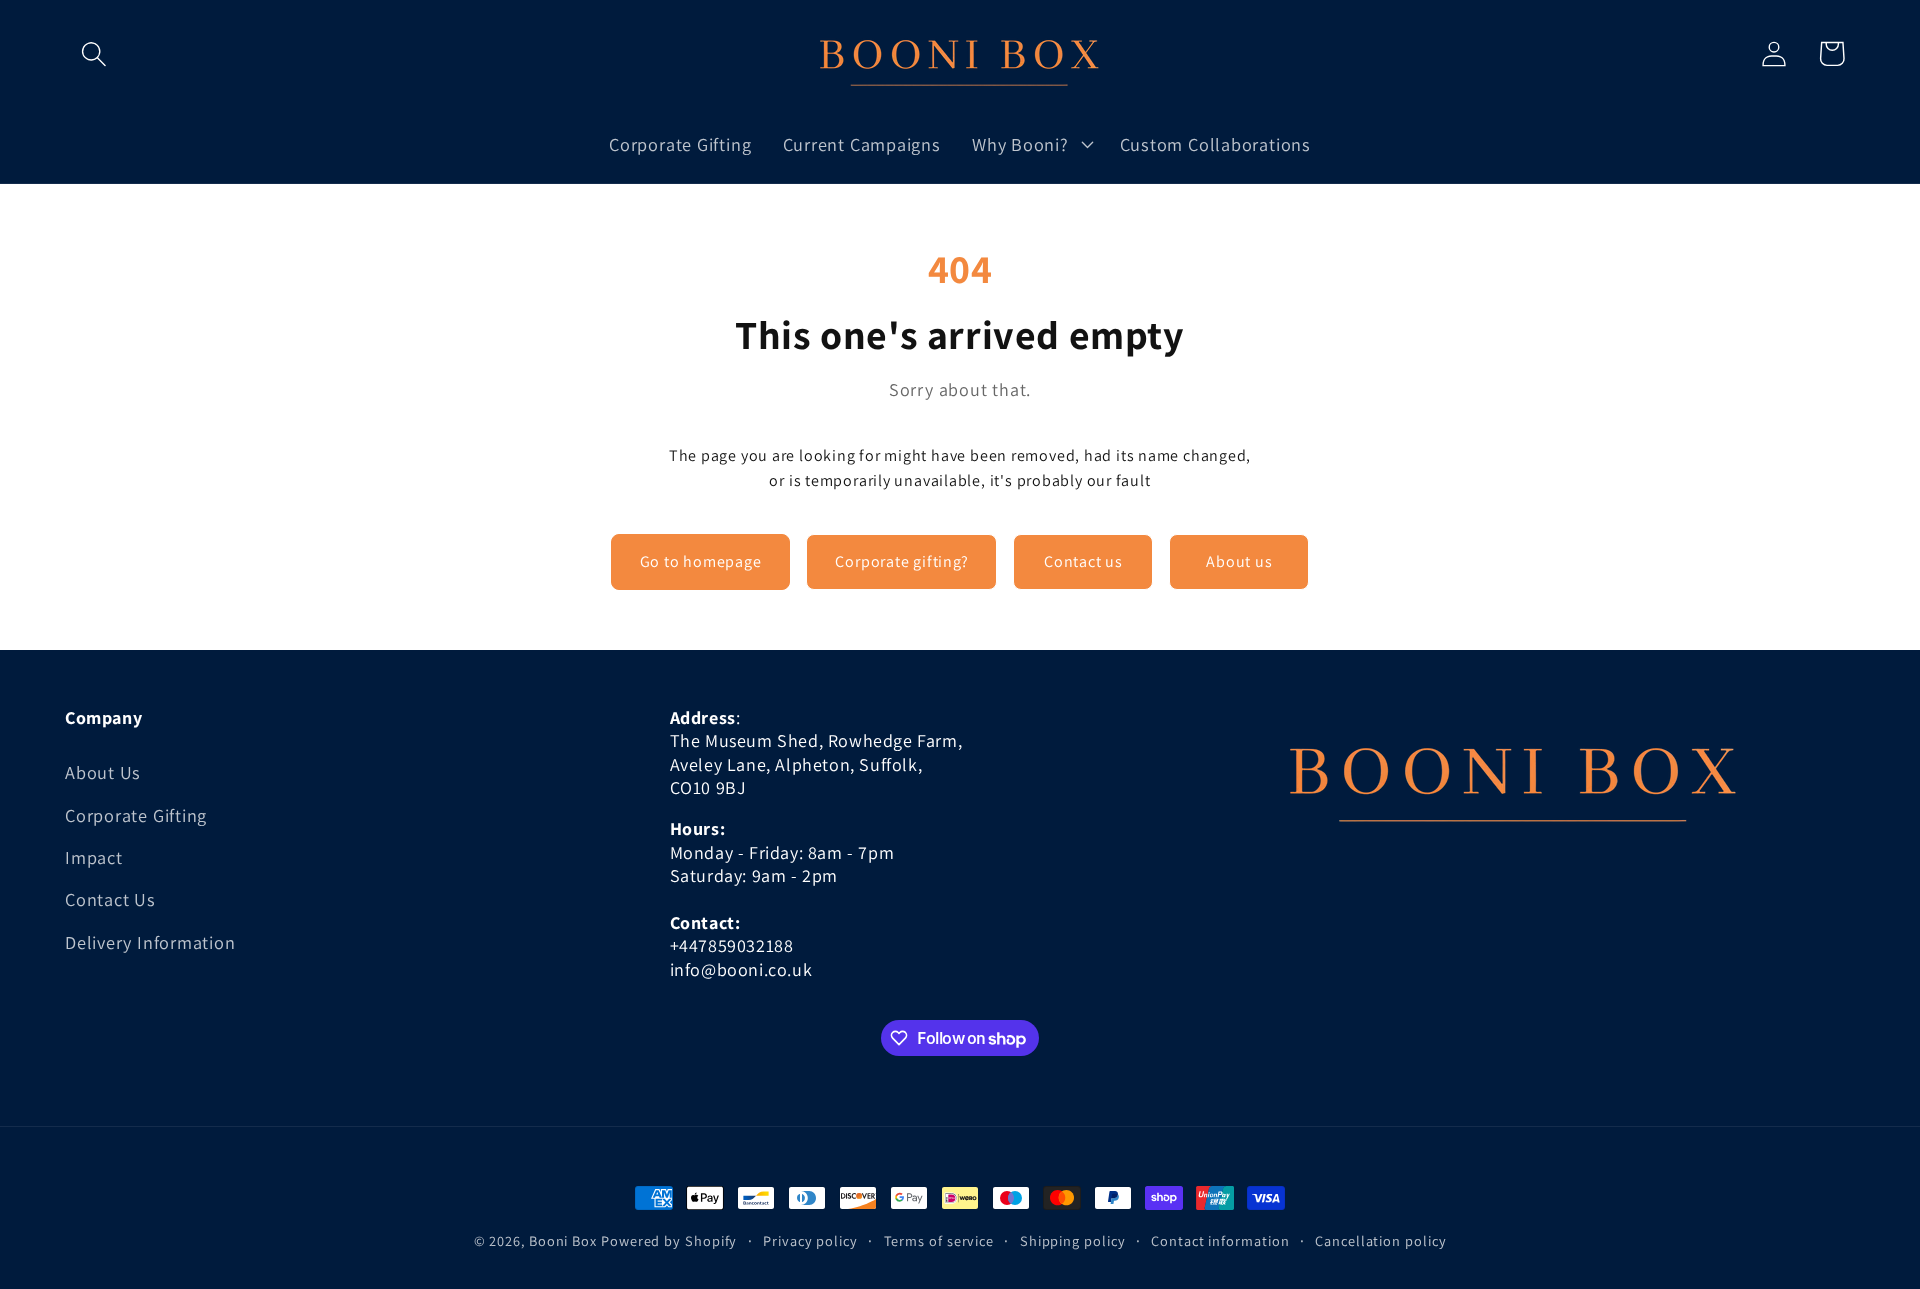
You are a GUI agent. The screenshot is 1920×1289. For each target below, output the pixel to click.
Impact (94, 857)
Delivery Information (150, 942)
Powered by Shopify (669, 1240)
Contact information (1220, 1240)
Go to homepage (701, 561)
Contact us (1083, 561)
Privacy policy (810, 1240)
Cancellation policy (1380, 1240)
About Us (103, 772)
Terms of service (939, 1240)
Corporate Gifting (136, 815)
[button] (93, 53)
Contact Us (110, 899)
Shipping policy (1073, 1240)
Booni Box (563, 1240)
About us (1239, 561)
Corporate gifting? (901, 561)
